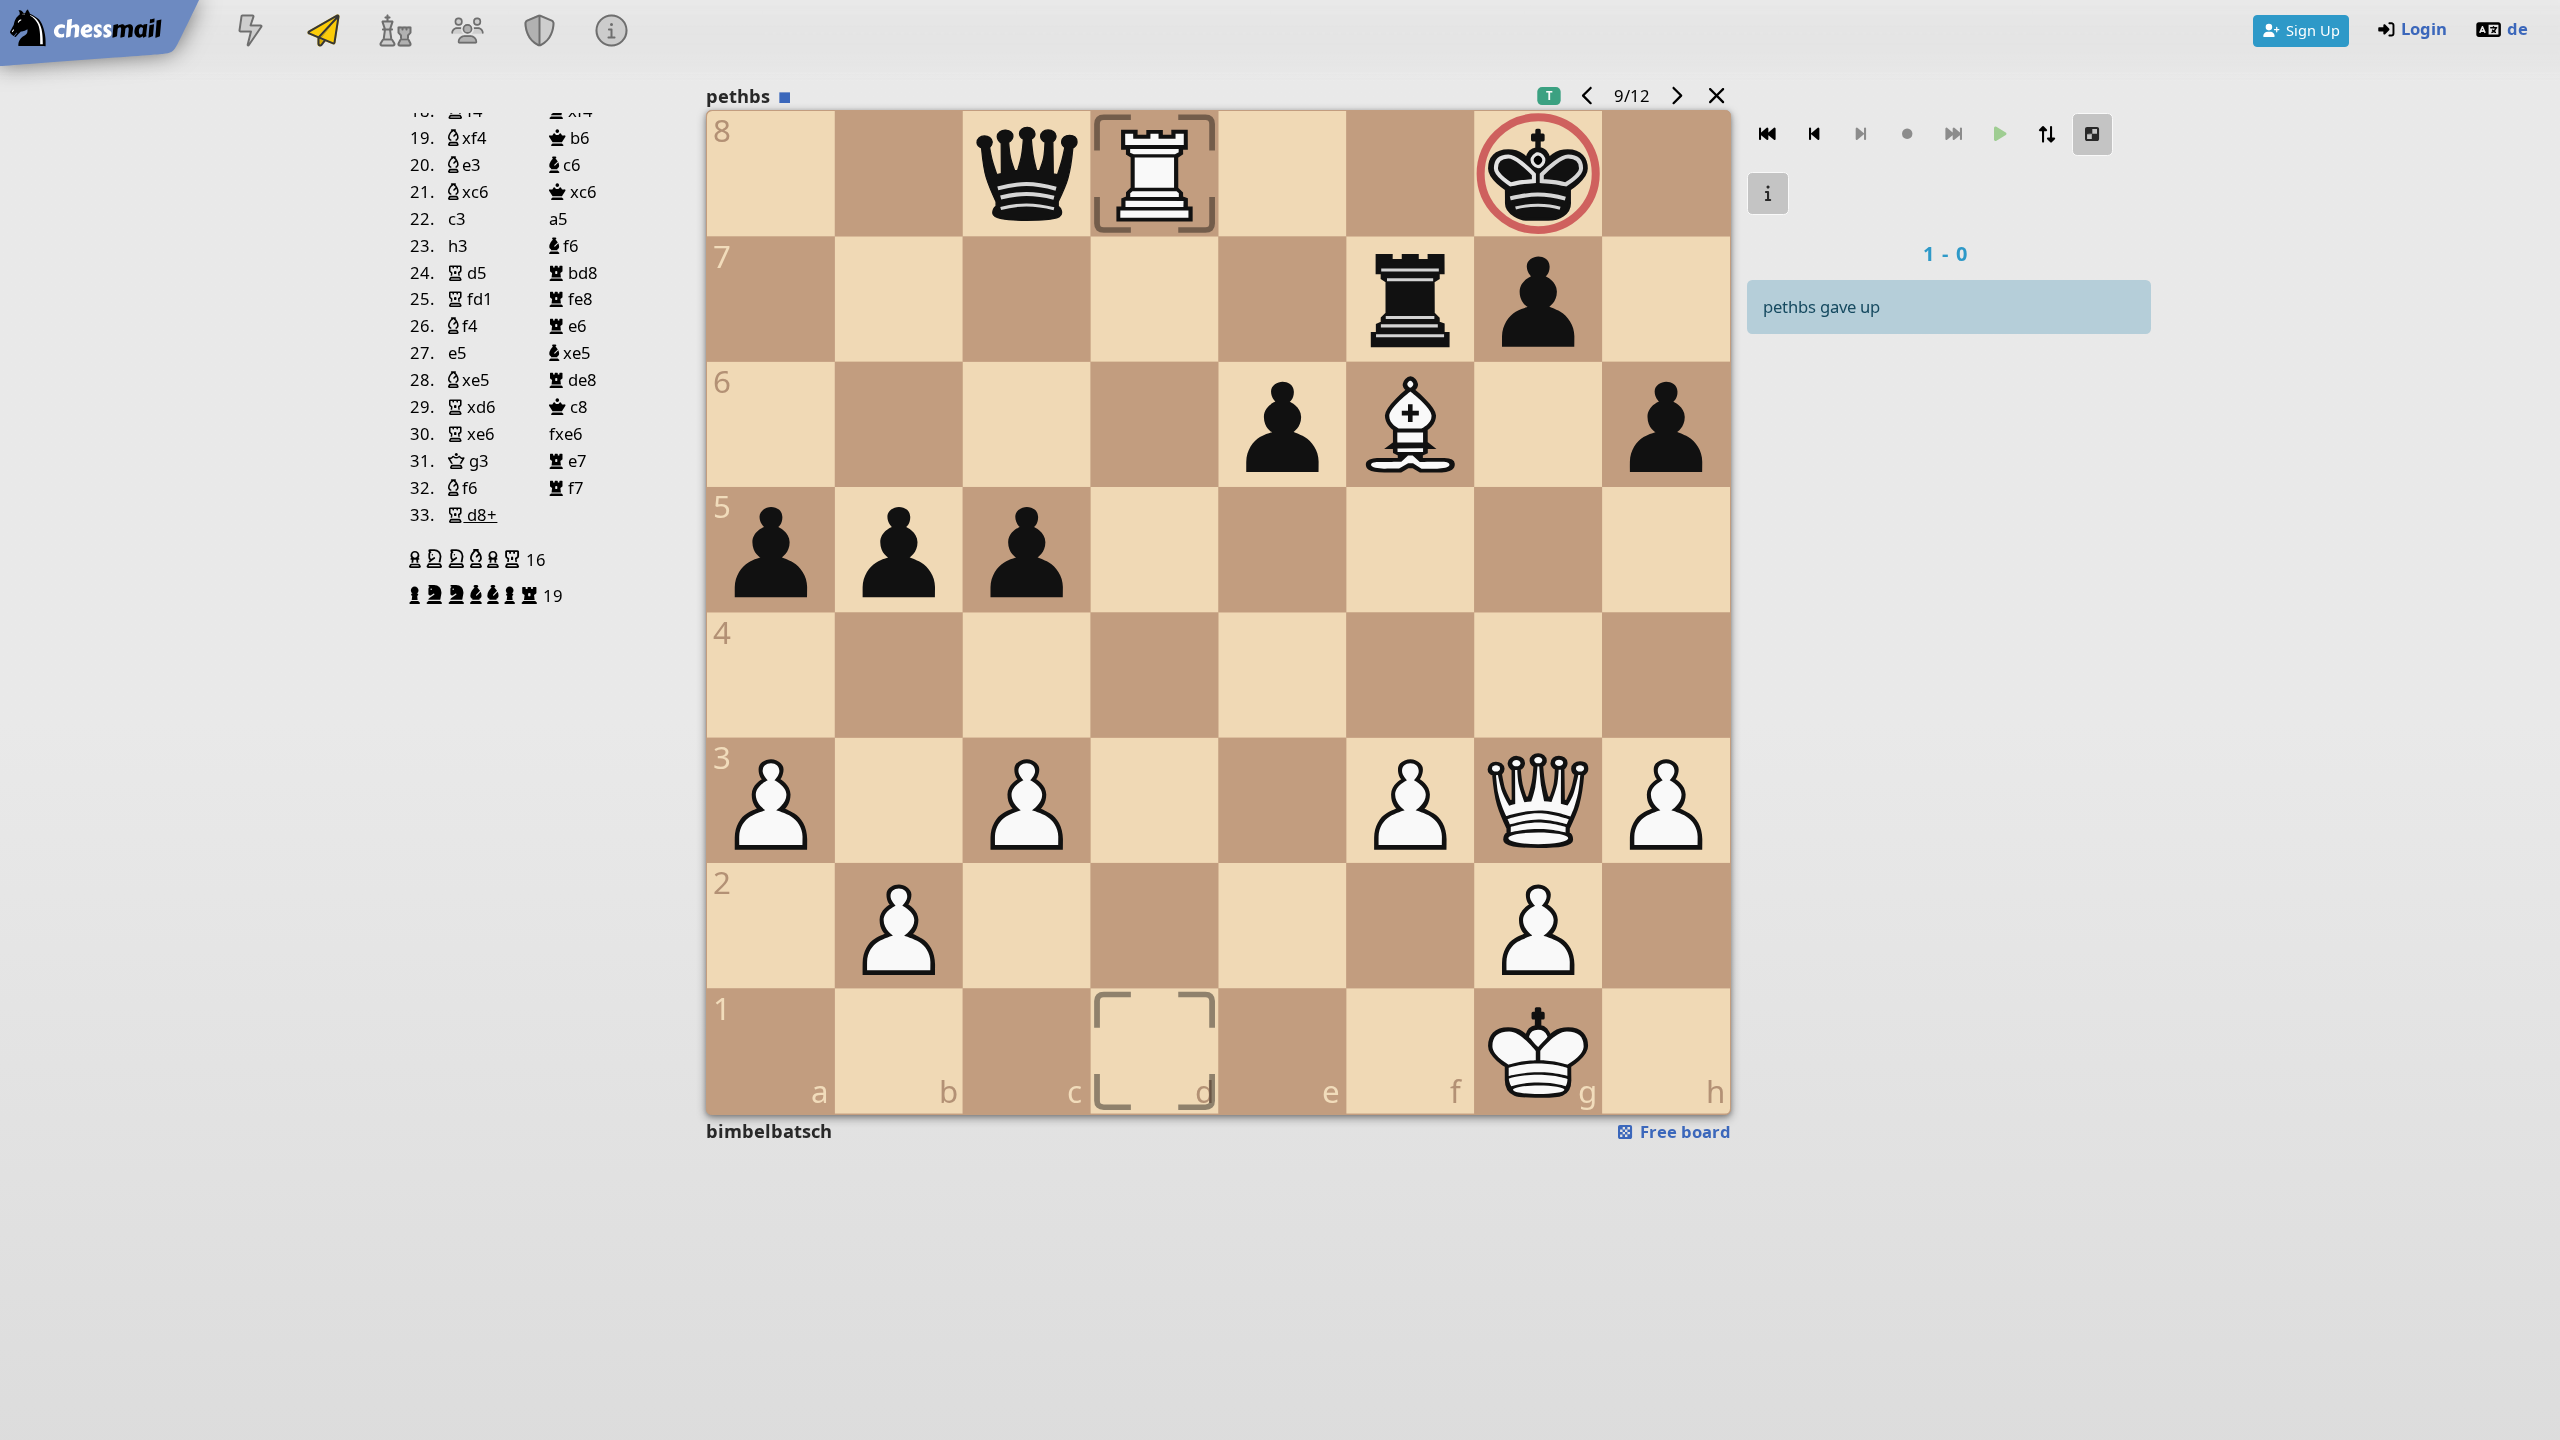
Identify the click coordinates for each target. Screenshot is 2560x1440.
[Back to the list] (1717, 95)
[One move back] (1814, 134)
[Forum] (467, 32)
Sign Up (2313, 30)
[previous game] (1588, 95)
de (2517, 28)
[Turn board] (2046, 134)
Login (2424, 28)
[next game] (1676, 95)
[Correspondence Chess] (323, 32)
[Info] (612, 32)
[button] (417, 559)
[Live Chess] (251, 32)
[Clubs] (540, 32)
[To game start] (1768, 134)
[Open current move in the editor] (2093, 134)
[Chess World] (395, 32)
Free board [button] (1683, 1131)
